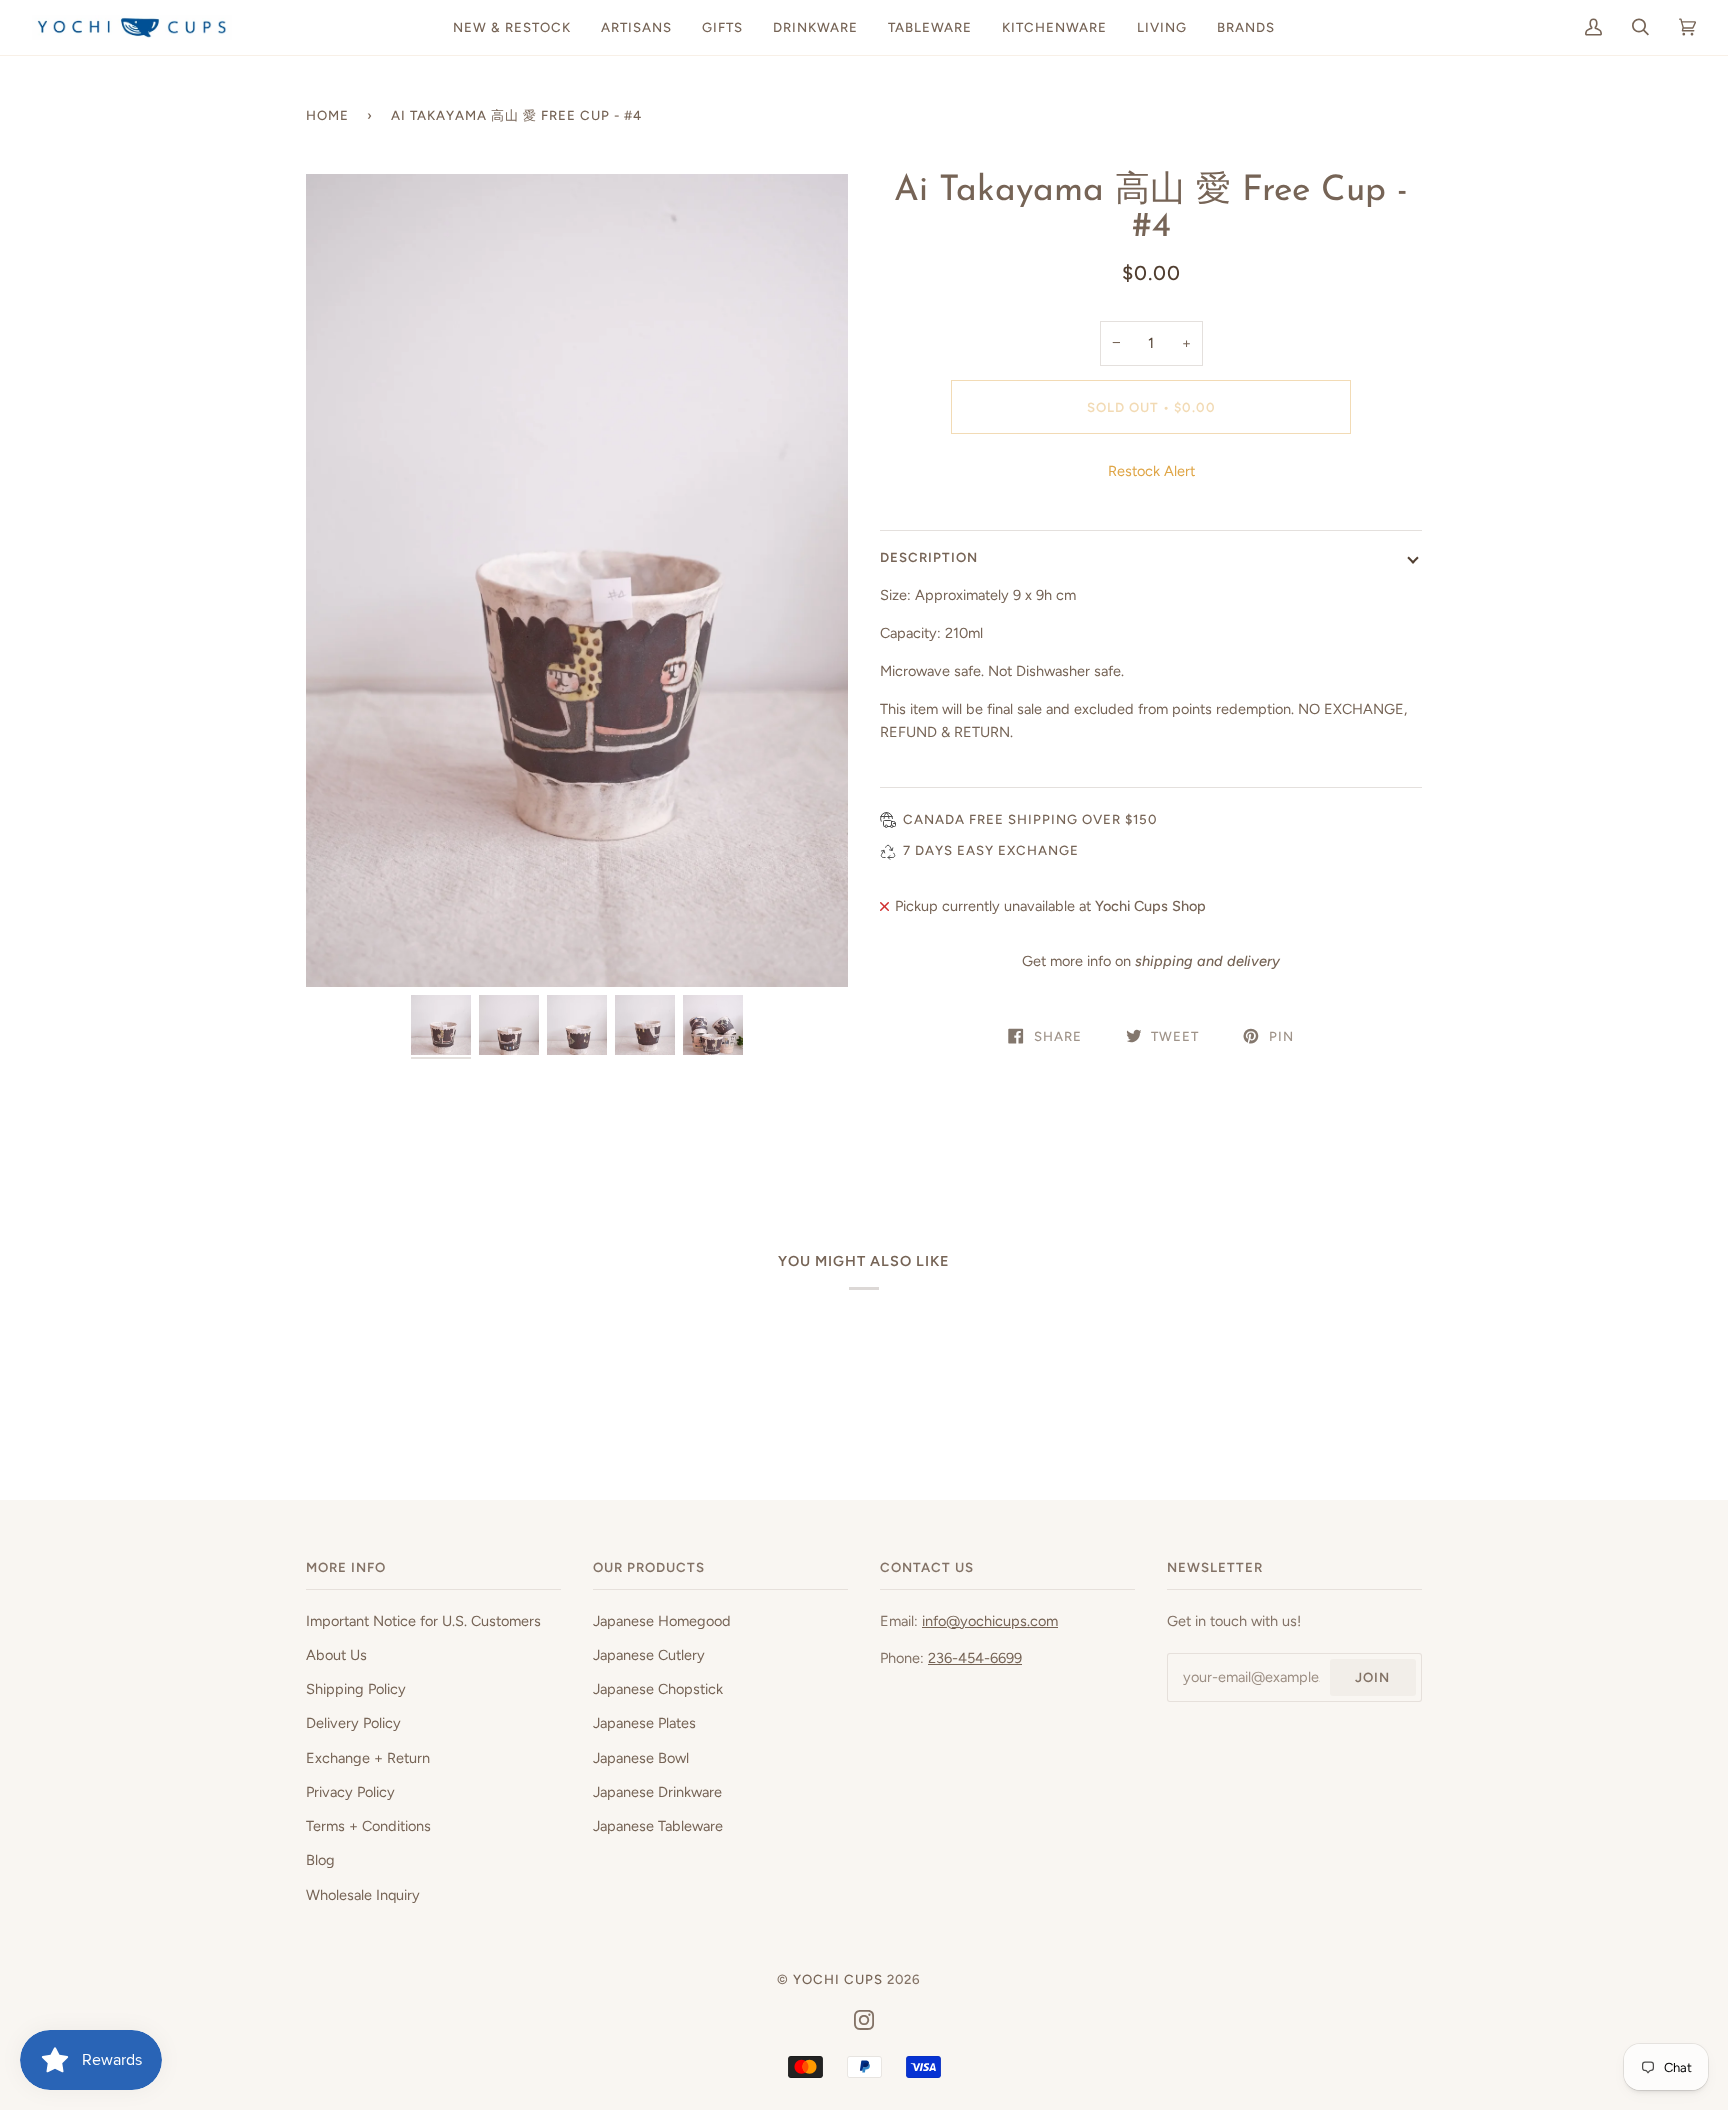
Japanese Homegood (662, 1621)
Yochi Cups (838, 1979)
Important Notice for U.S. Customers (423, 1621)
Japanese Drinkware (657, 1792)
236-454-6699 (975, 1658)
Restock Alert (1151, 471)
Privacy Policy (350, 1792)
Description (929, 557)
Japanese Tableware (658, 1826)
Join (1372, 1677)
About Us (336, 1655)
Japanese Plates (644, 1723)
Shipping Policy (356, 1689)
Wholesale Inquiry (363, 1895)
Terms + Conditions (368, 1826)
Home (327, 115)
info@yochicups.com (990, 1621)
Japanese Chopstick (658, 1689)
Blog (320, 1860)
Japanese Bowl (641, 1758)
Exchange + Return (368, 1758)
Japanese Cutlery (649, 1655)
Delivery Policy (353, 1723)
